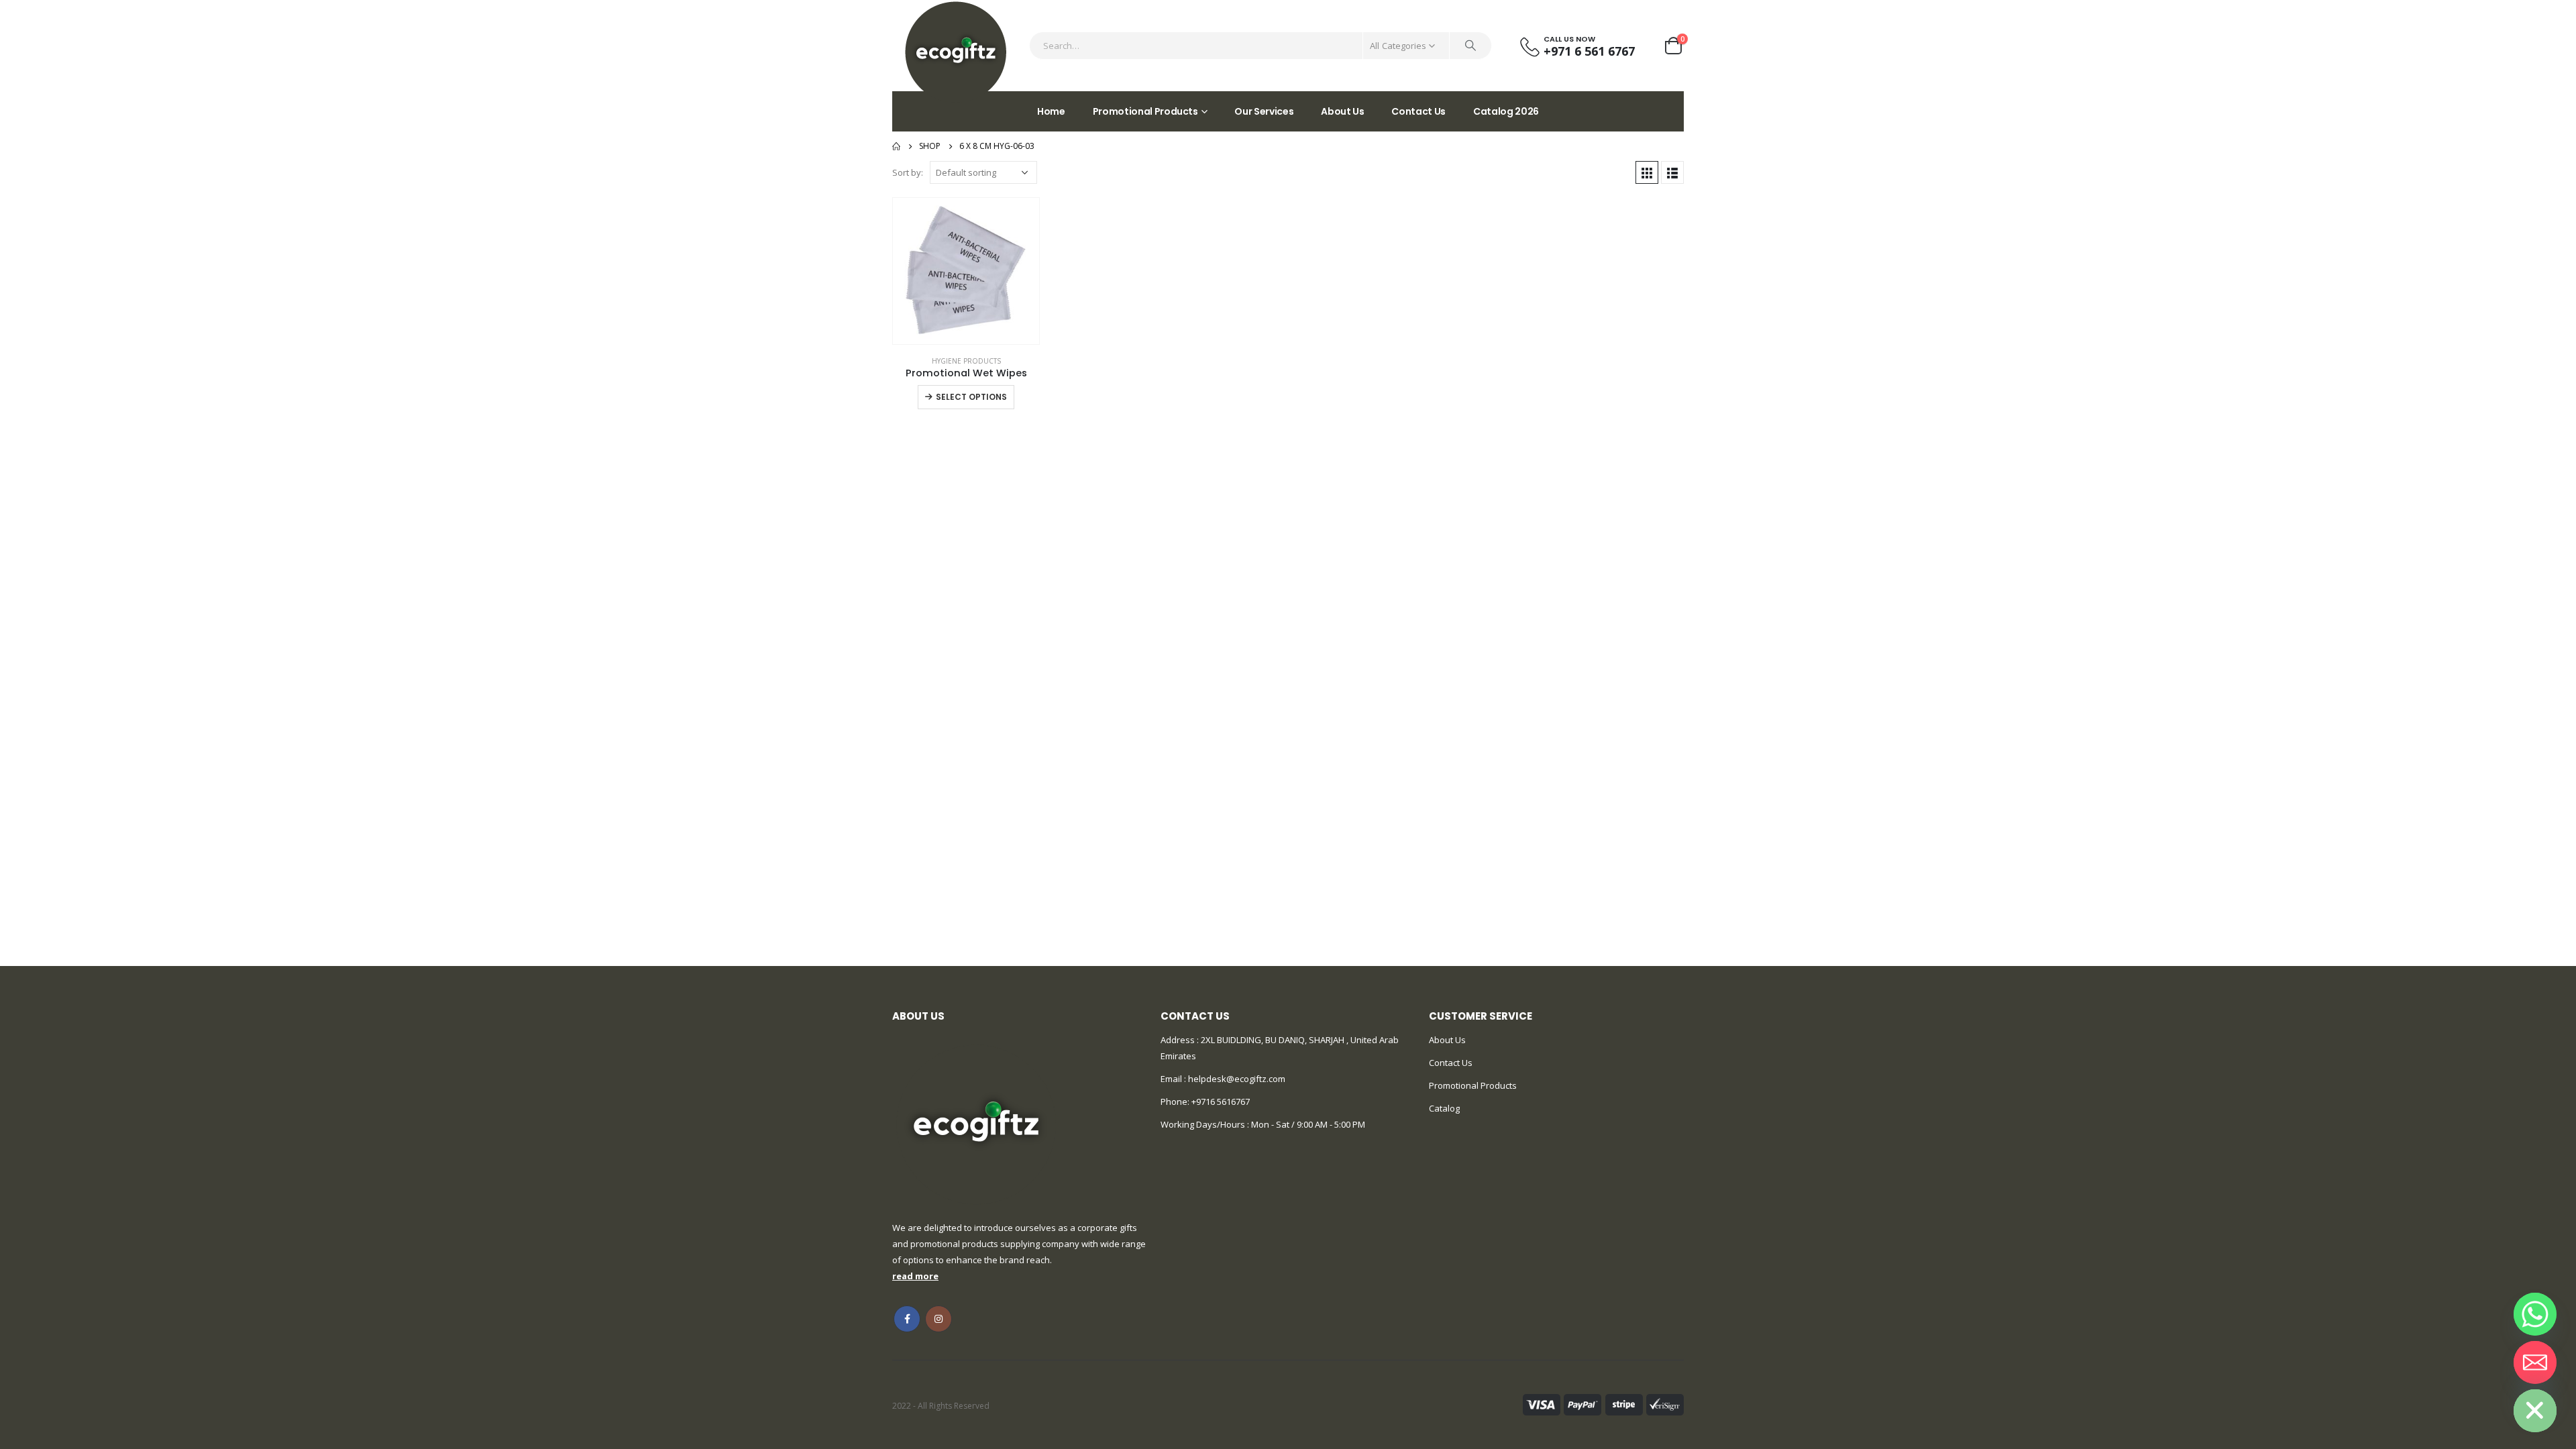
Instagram (938, 1319)
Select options (971, 397)
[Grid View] (1647, 172)
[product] (966, 271)
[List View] (1672, 172)
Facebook (907, 1319)
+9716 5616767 (1221, 1102)
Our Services (1264, 111)
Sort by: (908, 172)
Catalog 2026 (1506, 111)
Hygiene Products (966, 361)
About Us (1342, 111)
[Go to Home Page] (896, 146)
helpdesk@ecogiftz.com (1236, 1079)
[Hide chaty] (2535, 1411)
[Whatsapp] (2535, 1314)
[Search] (1470, 46)
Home (1051, 111)
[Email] (2535, 1362)
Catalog (1444, 1108)
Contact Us (1418, 111)
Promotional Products (1145, 111)
